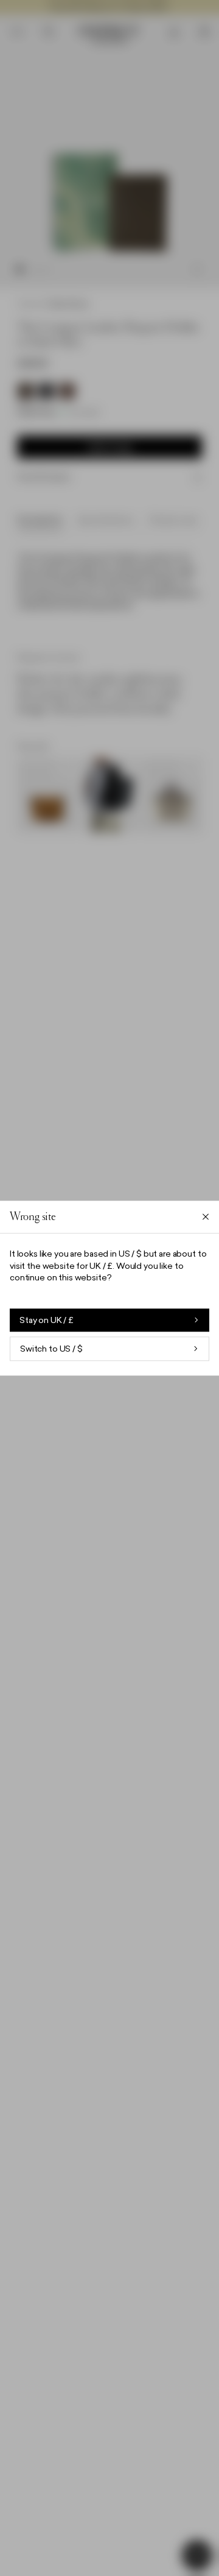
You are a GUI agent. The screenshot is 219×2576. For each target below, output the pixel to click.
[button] (109, 1288)
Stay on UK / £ (47, 1320)
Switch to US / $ (51, 1349)
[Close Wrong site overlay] (206, 1217)
